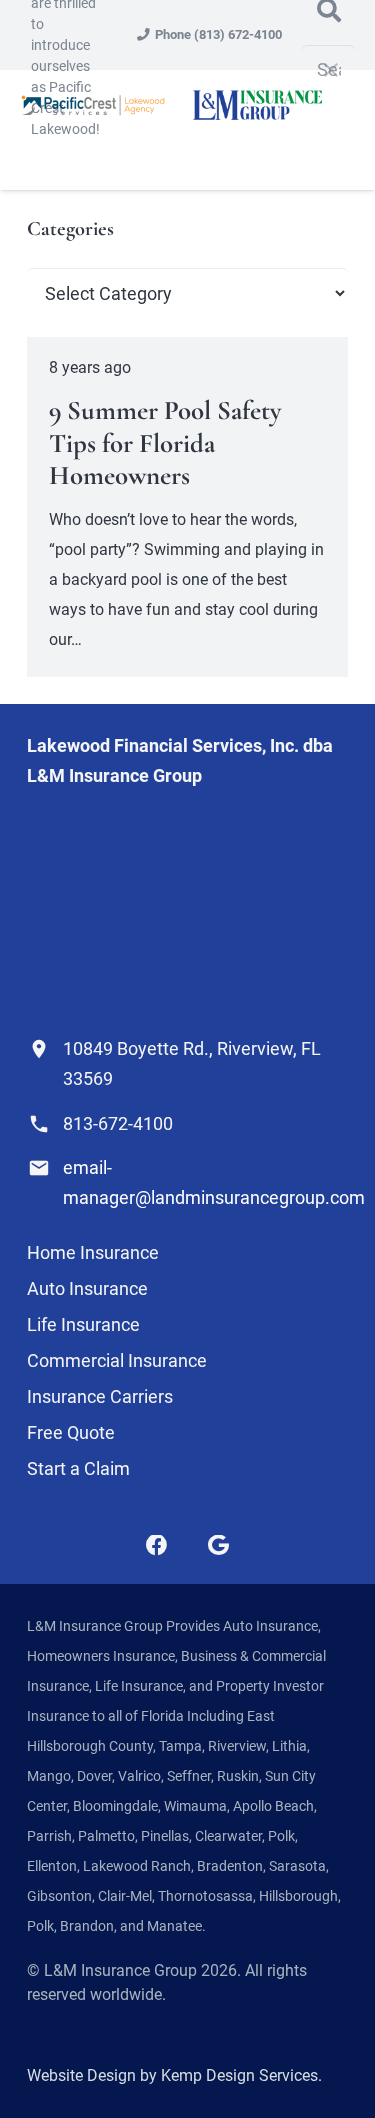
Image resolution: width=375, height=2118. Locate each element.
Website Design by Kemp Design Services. (174, 2075)
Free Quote (71, 1432)
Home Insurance (93, 1252)
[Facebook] (157, 1546)
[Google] (218, 1546)
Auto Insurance (87, 1288)
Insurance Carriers (100, 1396)
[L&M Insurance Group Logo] (257, 105)
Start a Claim (78, 1468)
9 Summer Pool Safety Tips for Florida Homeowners (165, 443)
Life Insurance (83, 1324)
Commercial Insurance (117, 1360)
